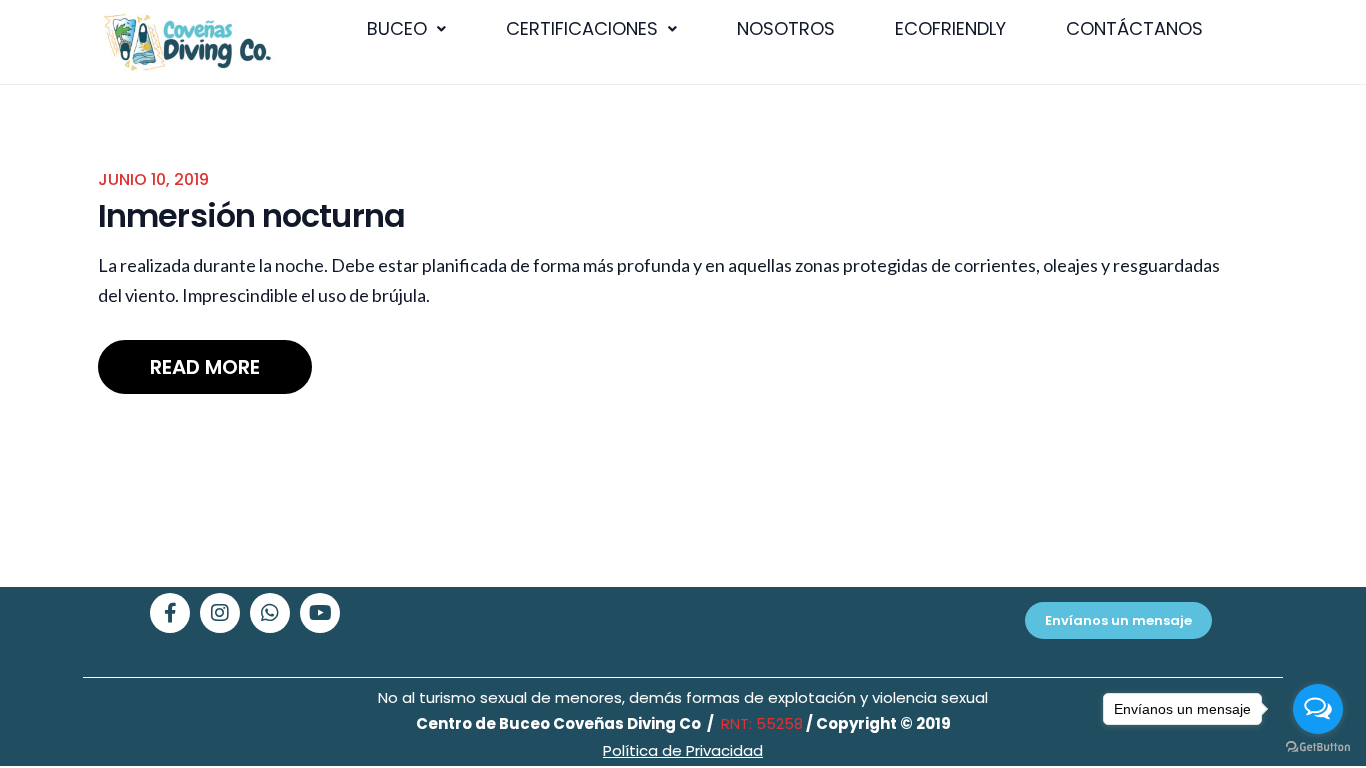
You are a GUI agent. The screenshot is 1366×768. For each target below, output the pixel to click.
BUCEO (397, 28)
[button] (406, 29)
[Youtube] (320, 613)
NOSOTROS (786, 28)
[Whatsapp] (270, 613)
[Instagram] (220, 613)
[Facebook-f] (170, 613)
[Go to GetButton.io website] (1318, 747)
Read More (205, 367)
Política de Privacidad (683, 750)
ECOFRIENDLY (950, 28)
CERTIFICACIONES (582, 28)
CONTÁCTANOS (1134, 28)
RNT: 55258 (760, 723)
